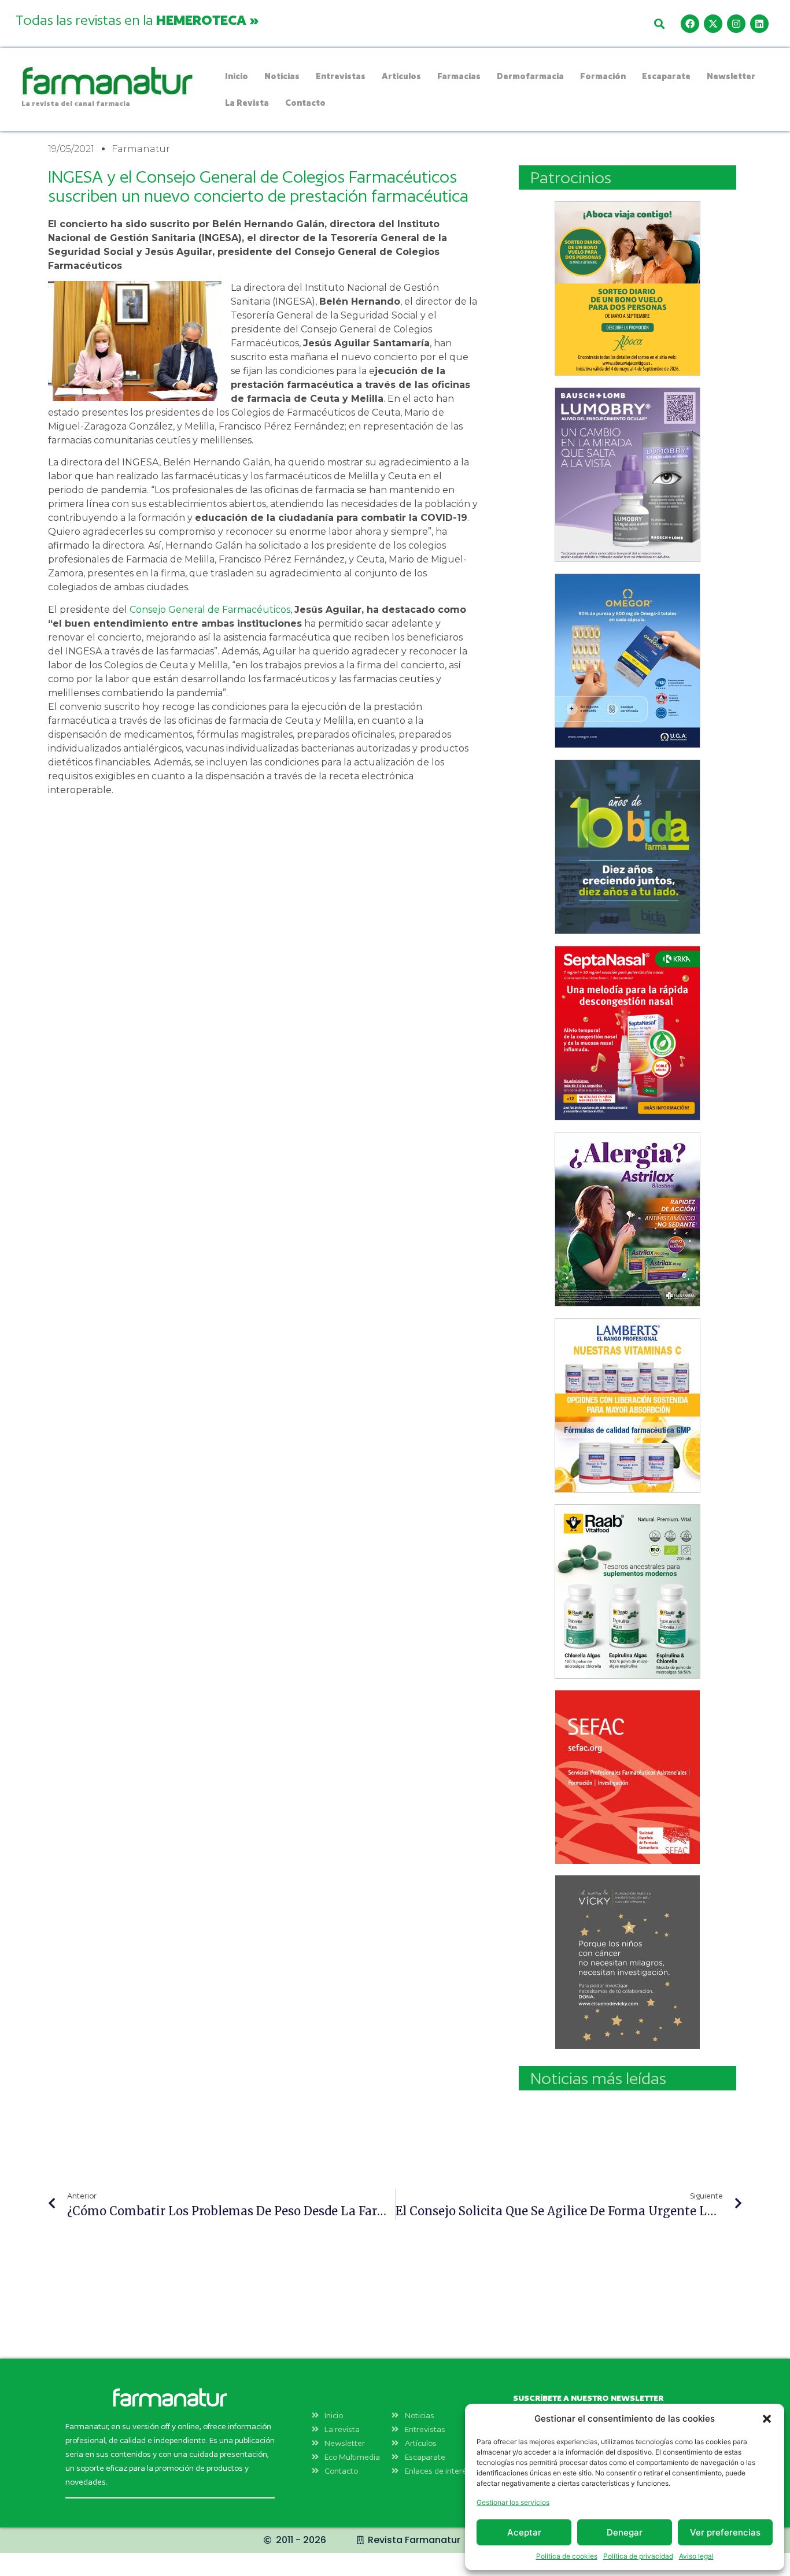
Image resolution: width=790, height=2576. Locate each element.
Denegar (625, 2532)
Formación (603, 76)
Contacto (305, 103)
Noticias (282, 76)
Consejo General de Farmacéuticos (210, 610)
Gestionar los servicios (513, 2502)
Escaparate (666, 76)
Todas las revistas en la (137, 20)
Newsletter (731, 76)
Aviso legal (696, 2556)
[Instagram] (736, 24)
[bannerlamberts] (627, 288)
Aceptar (524, 2532)
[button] (767, 2419)
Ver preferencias (725, 2532)
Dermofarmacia (530, 76)
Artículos (401, 76)
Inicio (237, 76)
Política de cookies (567, 2556)
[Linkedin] (759, 24)
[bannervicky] (627, 1962)
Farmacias (459, 76)
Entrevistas (341, 76)
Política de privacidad (638, 2556)
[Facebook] (690, 24)
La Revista (247, 103)
